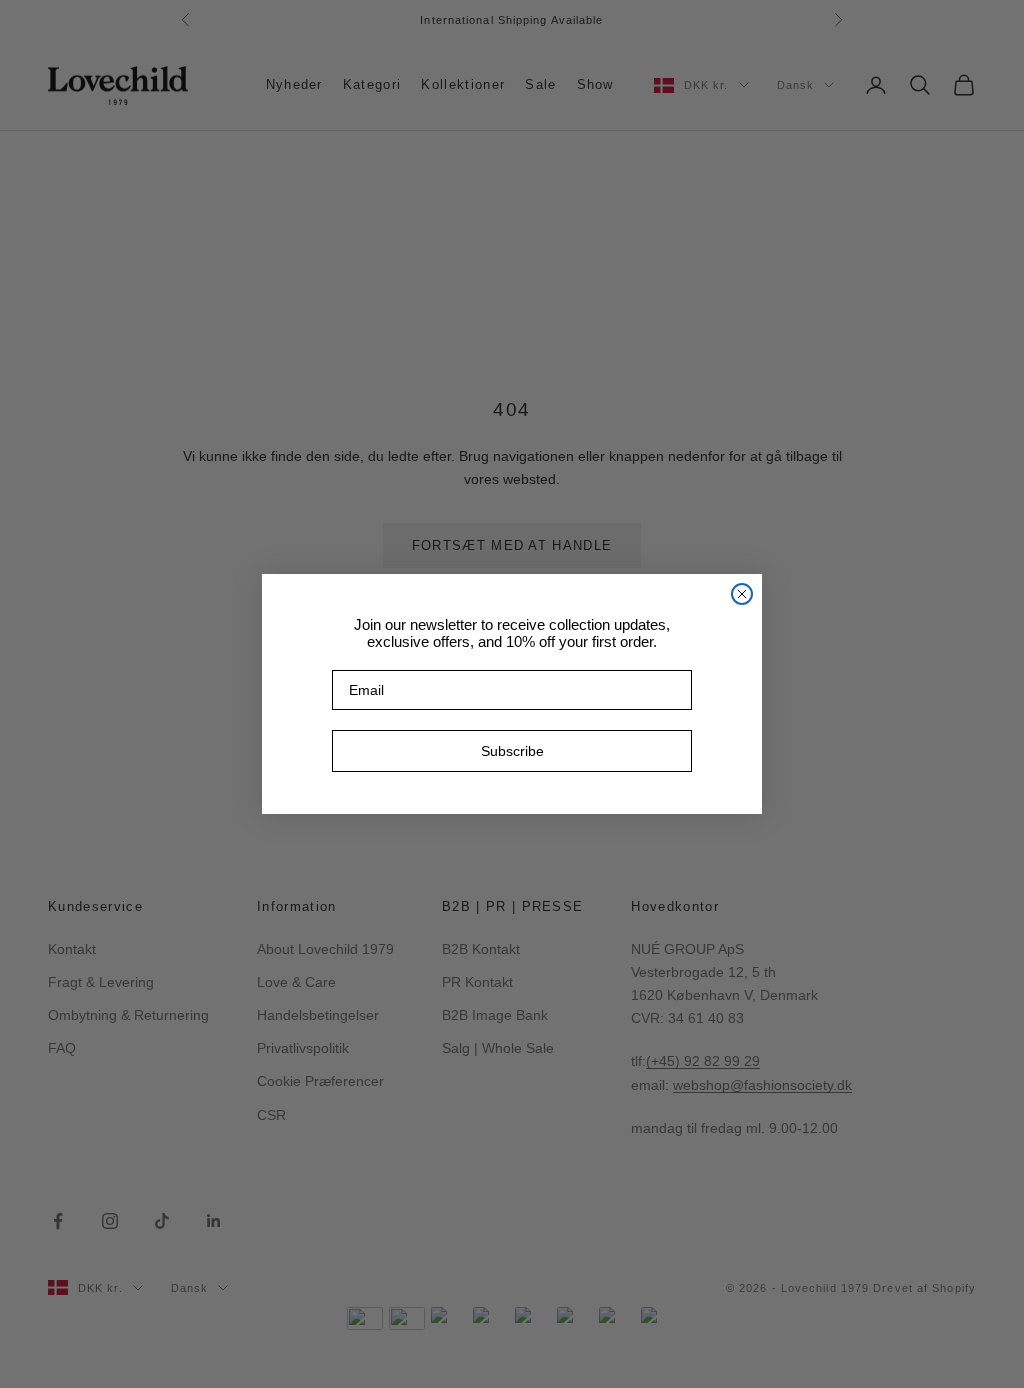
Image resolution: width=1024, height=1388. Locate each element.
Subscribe (512, 751)
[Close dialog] (742, 594)
